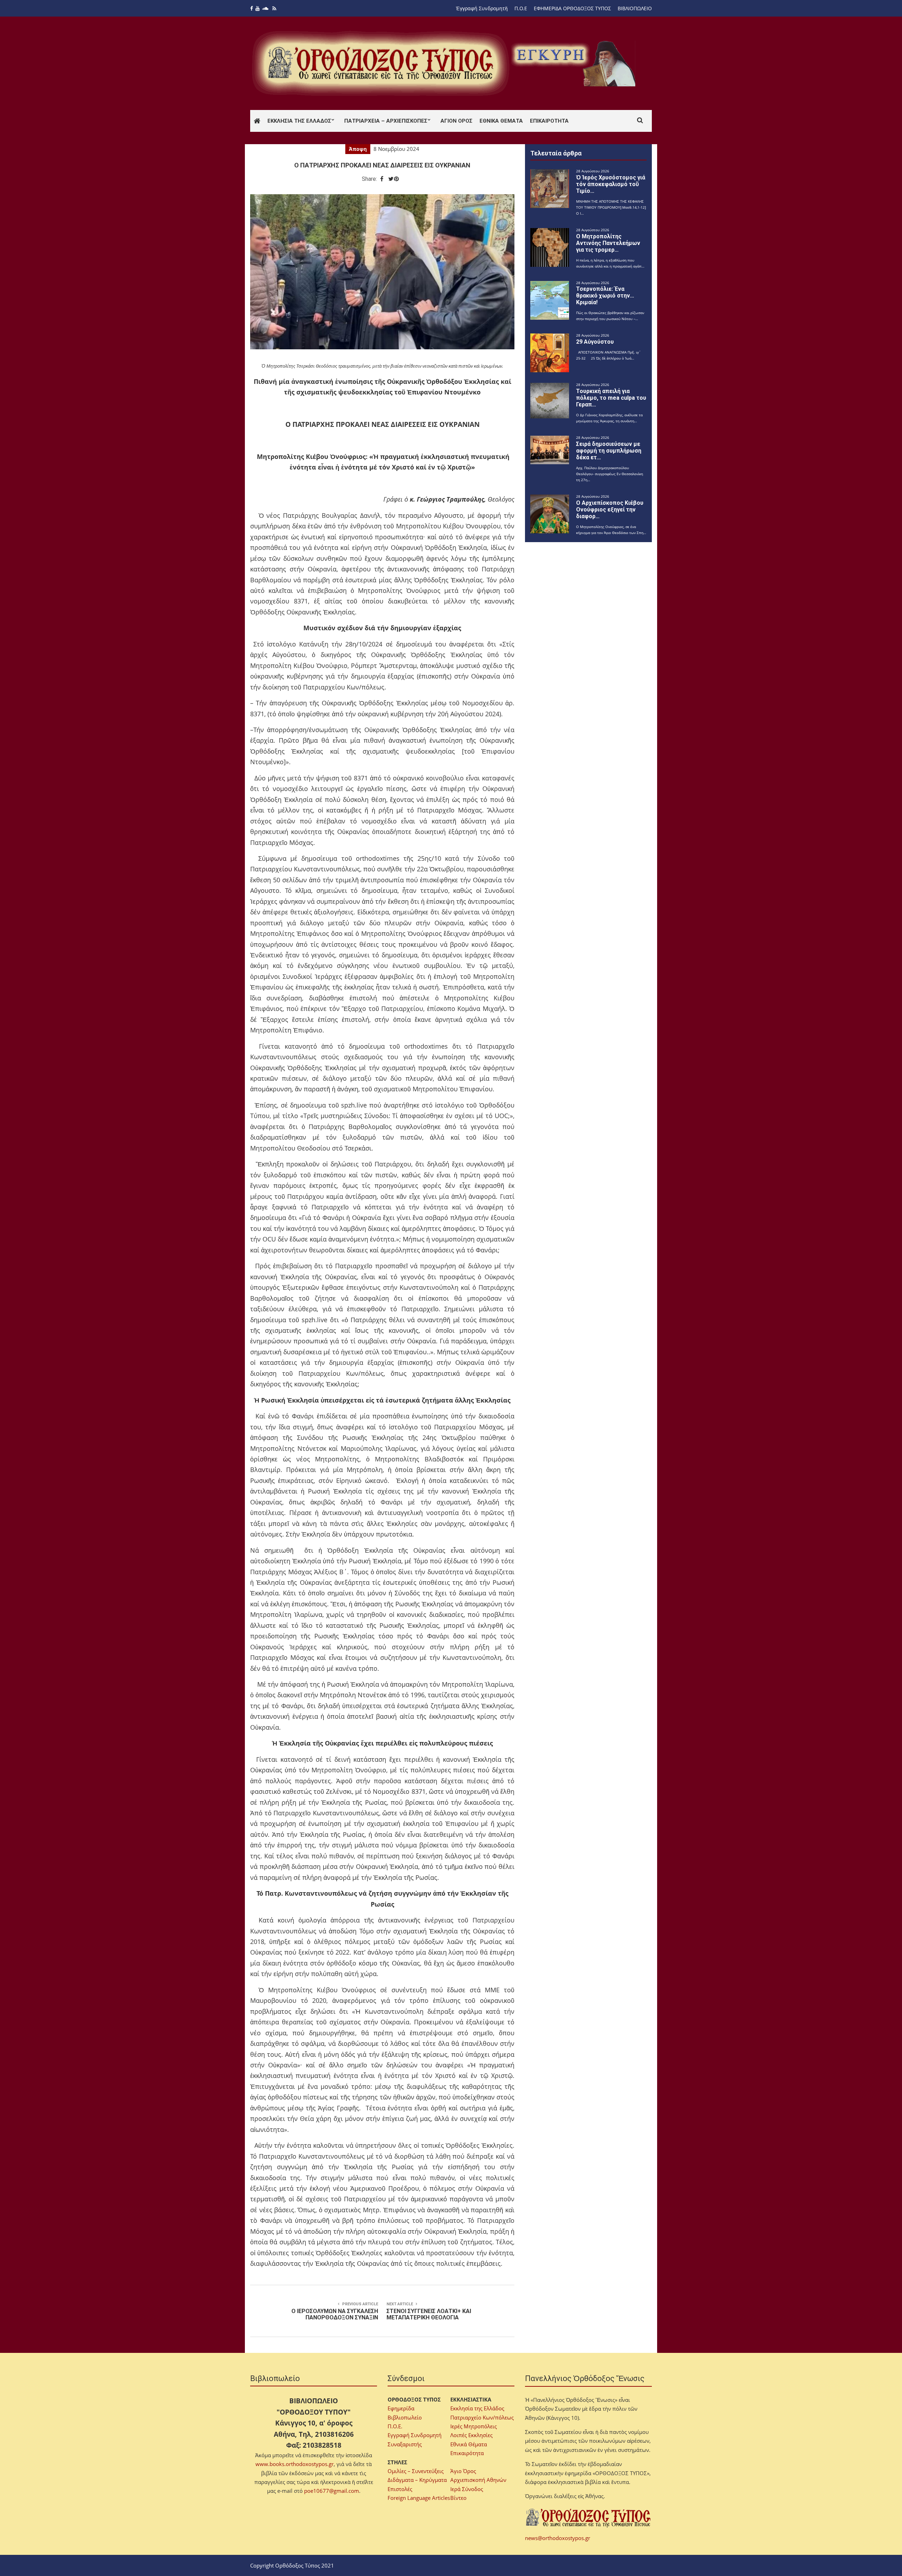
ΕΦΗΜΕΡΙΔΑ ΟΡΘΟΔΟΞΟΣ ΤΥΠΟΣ (572, 8)
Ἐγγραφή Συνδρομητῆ (482, 8)
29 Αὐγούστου (595, 342)
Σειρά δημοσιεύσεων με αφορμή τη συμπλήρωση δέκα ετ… (609, 451)
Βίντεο (458, 2498)
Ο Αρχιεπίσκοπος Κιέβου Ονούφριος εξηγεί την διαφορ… (610, 510)
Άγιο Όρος (463, 2471)
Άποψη (358, 149)
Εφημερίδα (401, 2408)
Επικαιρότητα (549, 121)
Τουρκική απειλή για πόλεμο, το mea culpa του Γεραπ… (611, 398)
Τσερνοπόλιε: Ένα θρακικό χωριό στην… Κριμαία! (605, 296)
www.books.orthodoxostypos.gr (295, 2464)
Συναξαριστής (405, 2444)
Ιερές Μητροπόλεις (474, 2426)
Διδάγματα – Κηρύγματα (417, 2480)
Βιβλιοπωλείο (405, 2417)
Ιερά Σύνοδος (467, 2489)
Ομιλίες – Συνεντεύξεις (416, 2471)
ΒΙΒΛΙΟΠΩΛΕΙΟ (635, 8)
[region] (575, 63)
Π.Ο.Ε (521, 8)
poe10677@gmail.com (332, 2491)
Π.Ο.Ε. (395, 2426)
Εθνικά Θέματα (501, 121)
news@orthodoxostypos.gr (558, 2538)
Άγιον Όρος (456, 121)
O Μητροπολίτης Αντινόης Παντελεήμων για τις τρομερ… (608, 243)
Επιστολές (400, 2489)
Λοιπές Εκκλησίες (471, 2435)
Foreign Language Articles (419, 2498)
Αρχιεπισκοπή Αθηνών (478, 2480)
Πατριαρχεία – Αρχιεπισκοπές (386, 121)
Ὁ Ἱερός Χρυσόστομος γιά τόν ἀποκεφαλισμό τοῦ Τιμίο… (611, 184)
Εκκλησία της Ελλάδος (299, 121)
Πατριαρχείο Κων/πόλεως (482, 2417)
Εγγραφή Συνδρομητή (415, 2435)
